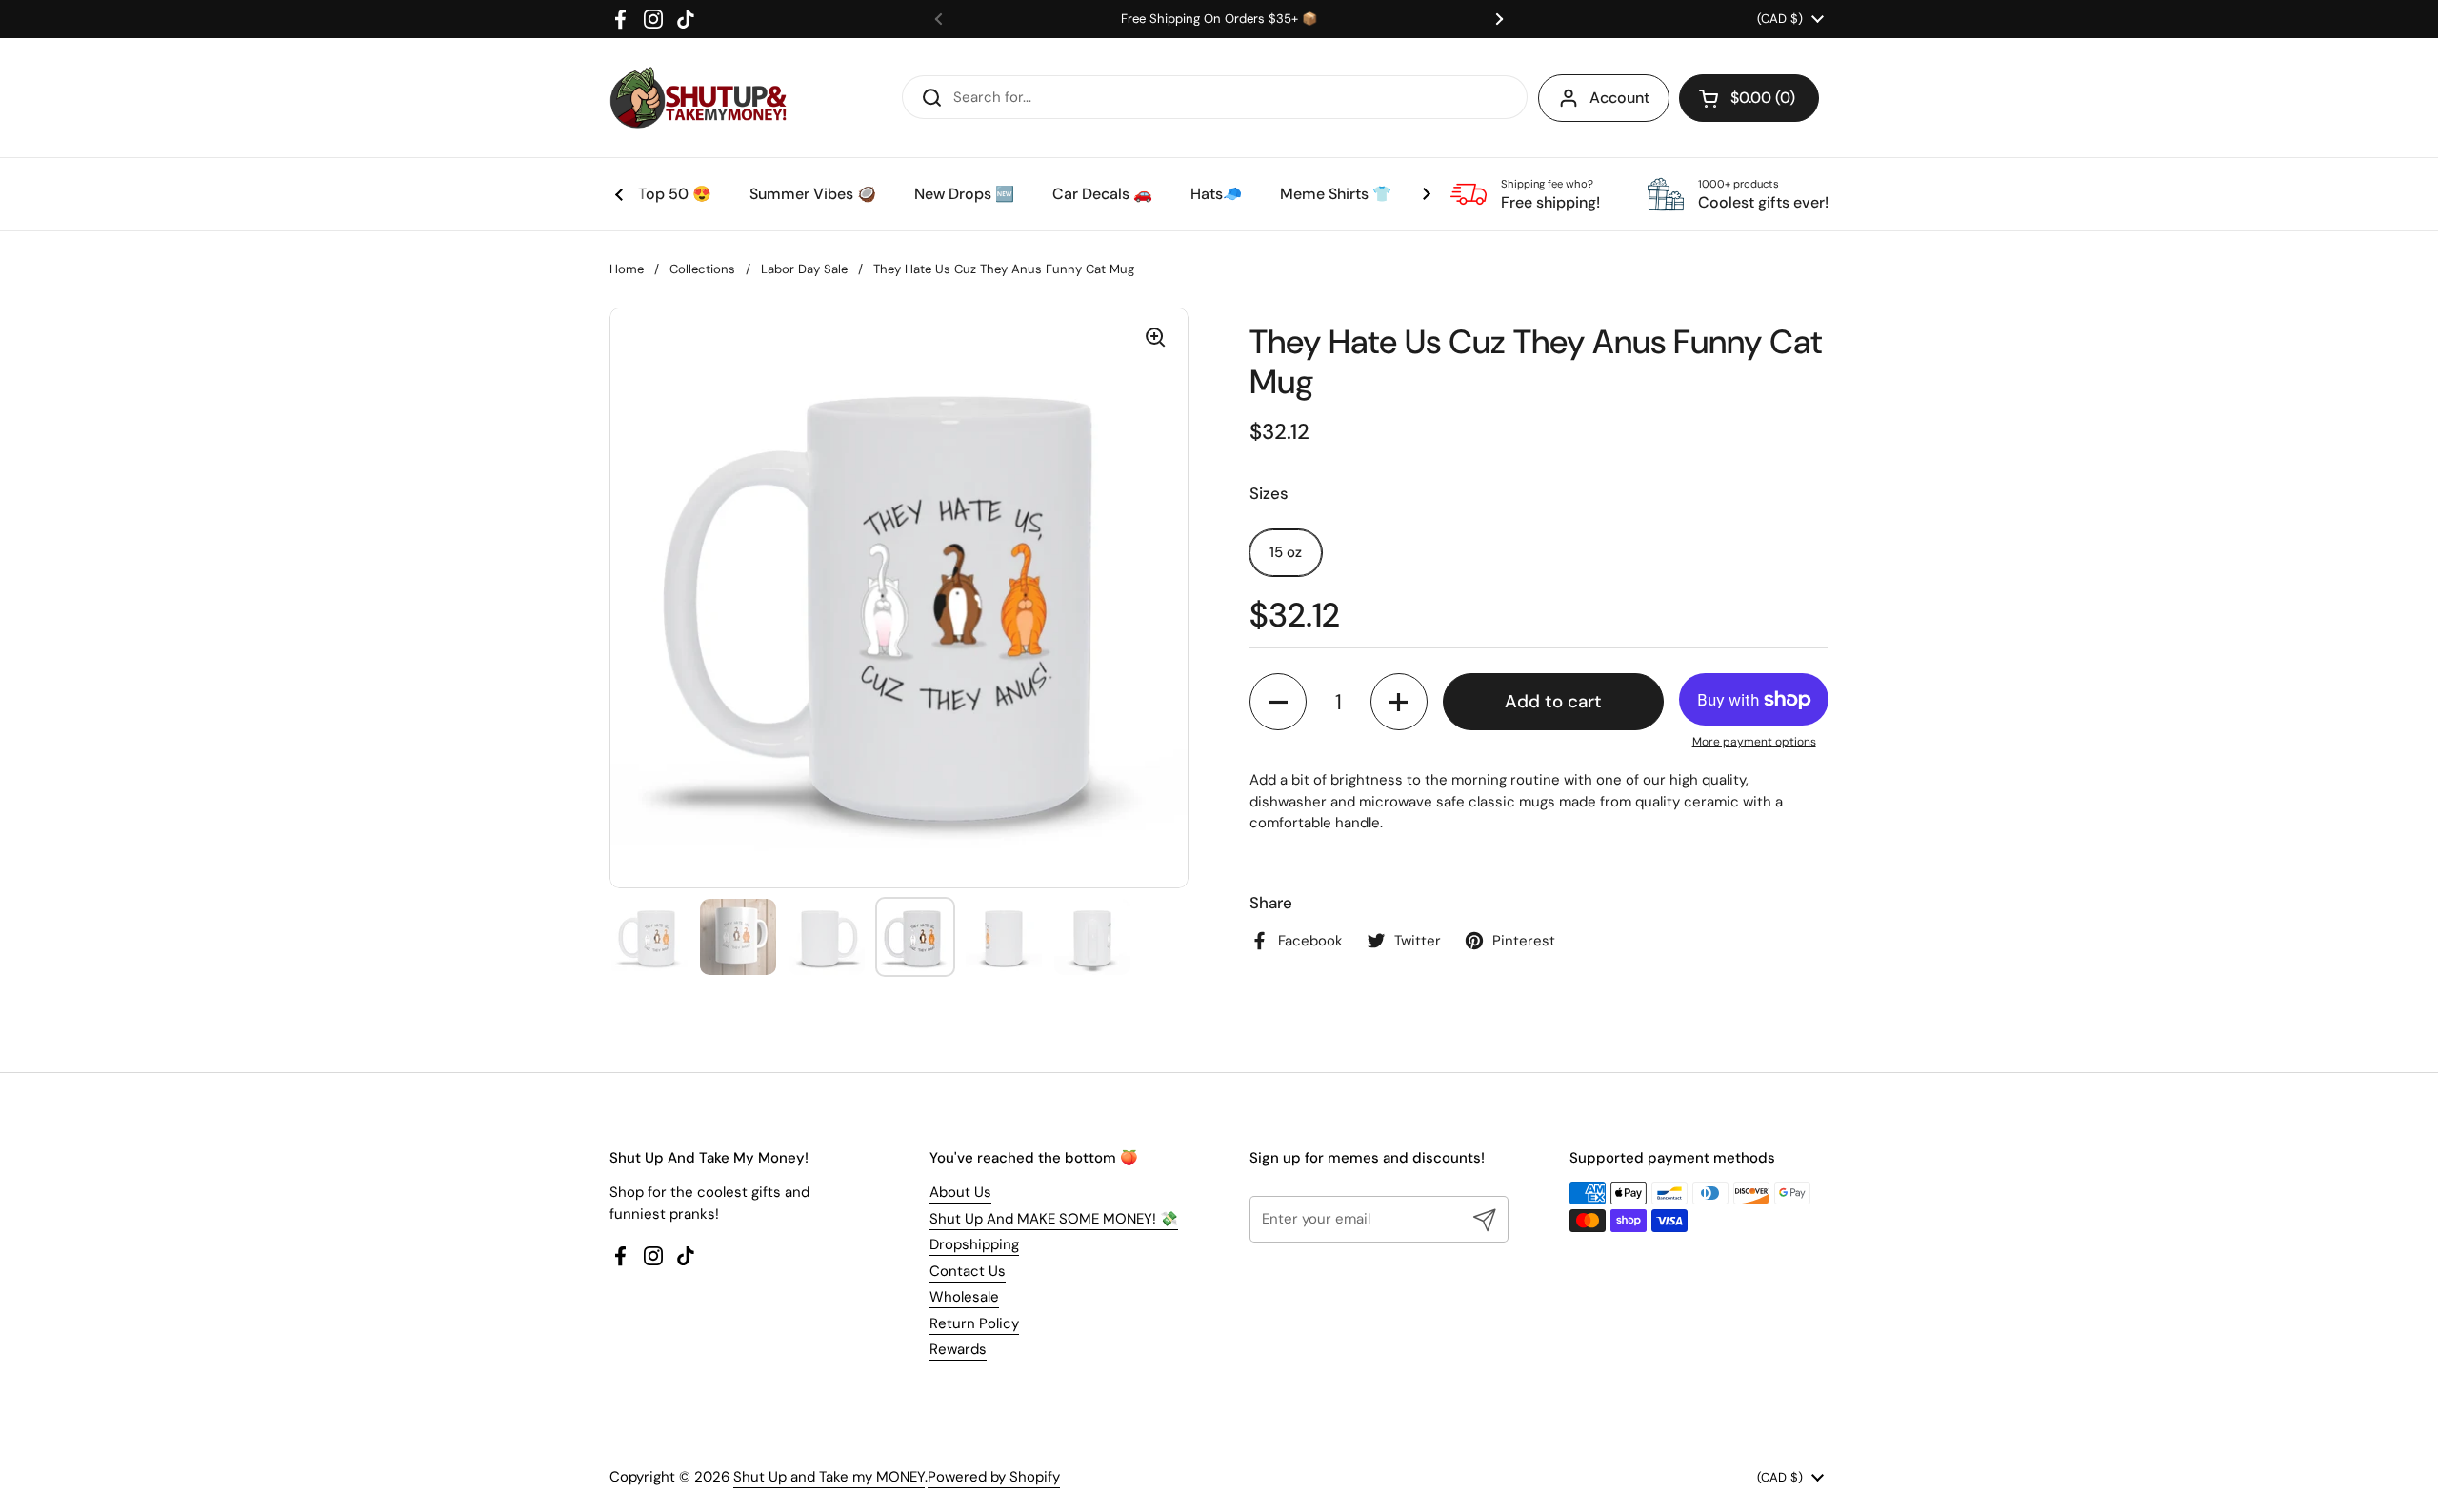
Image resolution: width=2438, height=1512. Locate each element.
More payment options (1754, 742)
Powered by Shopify (994, 1477)
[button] (1749, 98)
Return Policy (974, 1323)
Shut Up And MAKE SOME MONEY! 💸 (1054, 1219)
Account (1619, 98)
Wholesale (964, 1297)
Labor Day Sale (804, 269)
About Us (960, 1192)
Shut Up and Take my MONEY (829, 1477)
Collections (702, 269)
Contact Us (968, 1271)
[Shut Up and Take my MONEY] (698, 98)
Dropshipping (974, 1244)
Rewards (958, 1349)
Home (627, 269)
